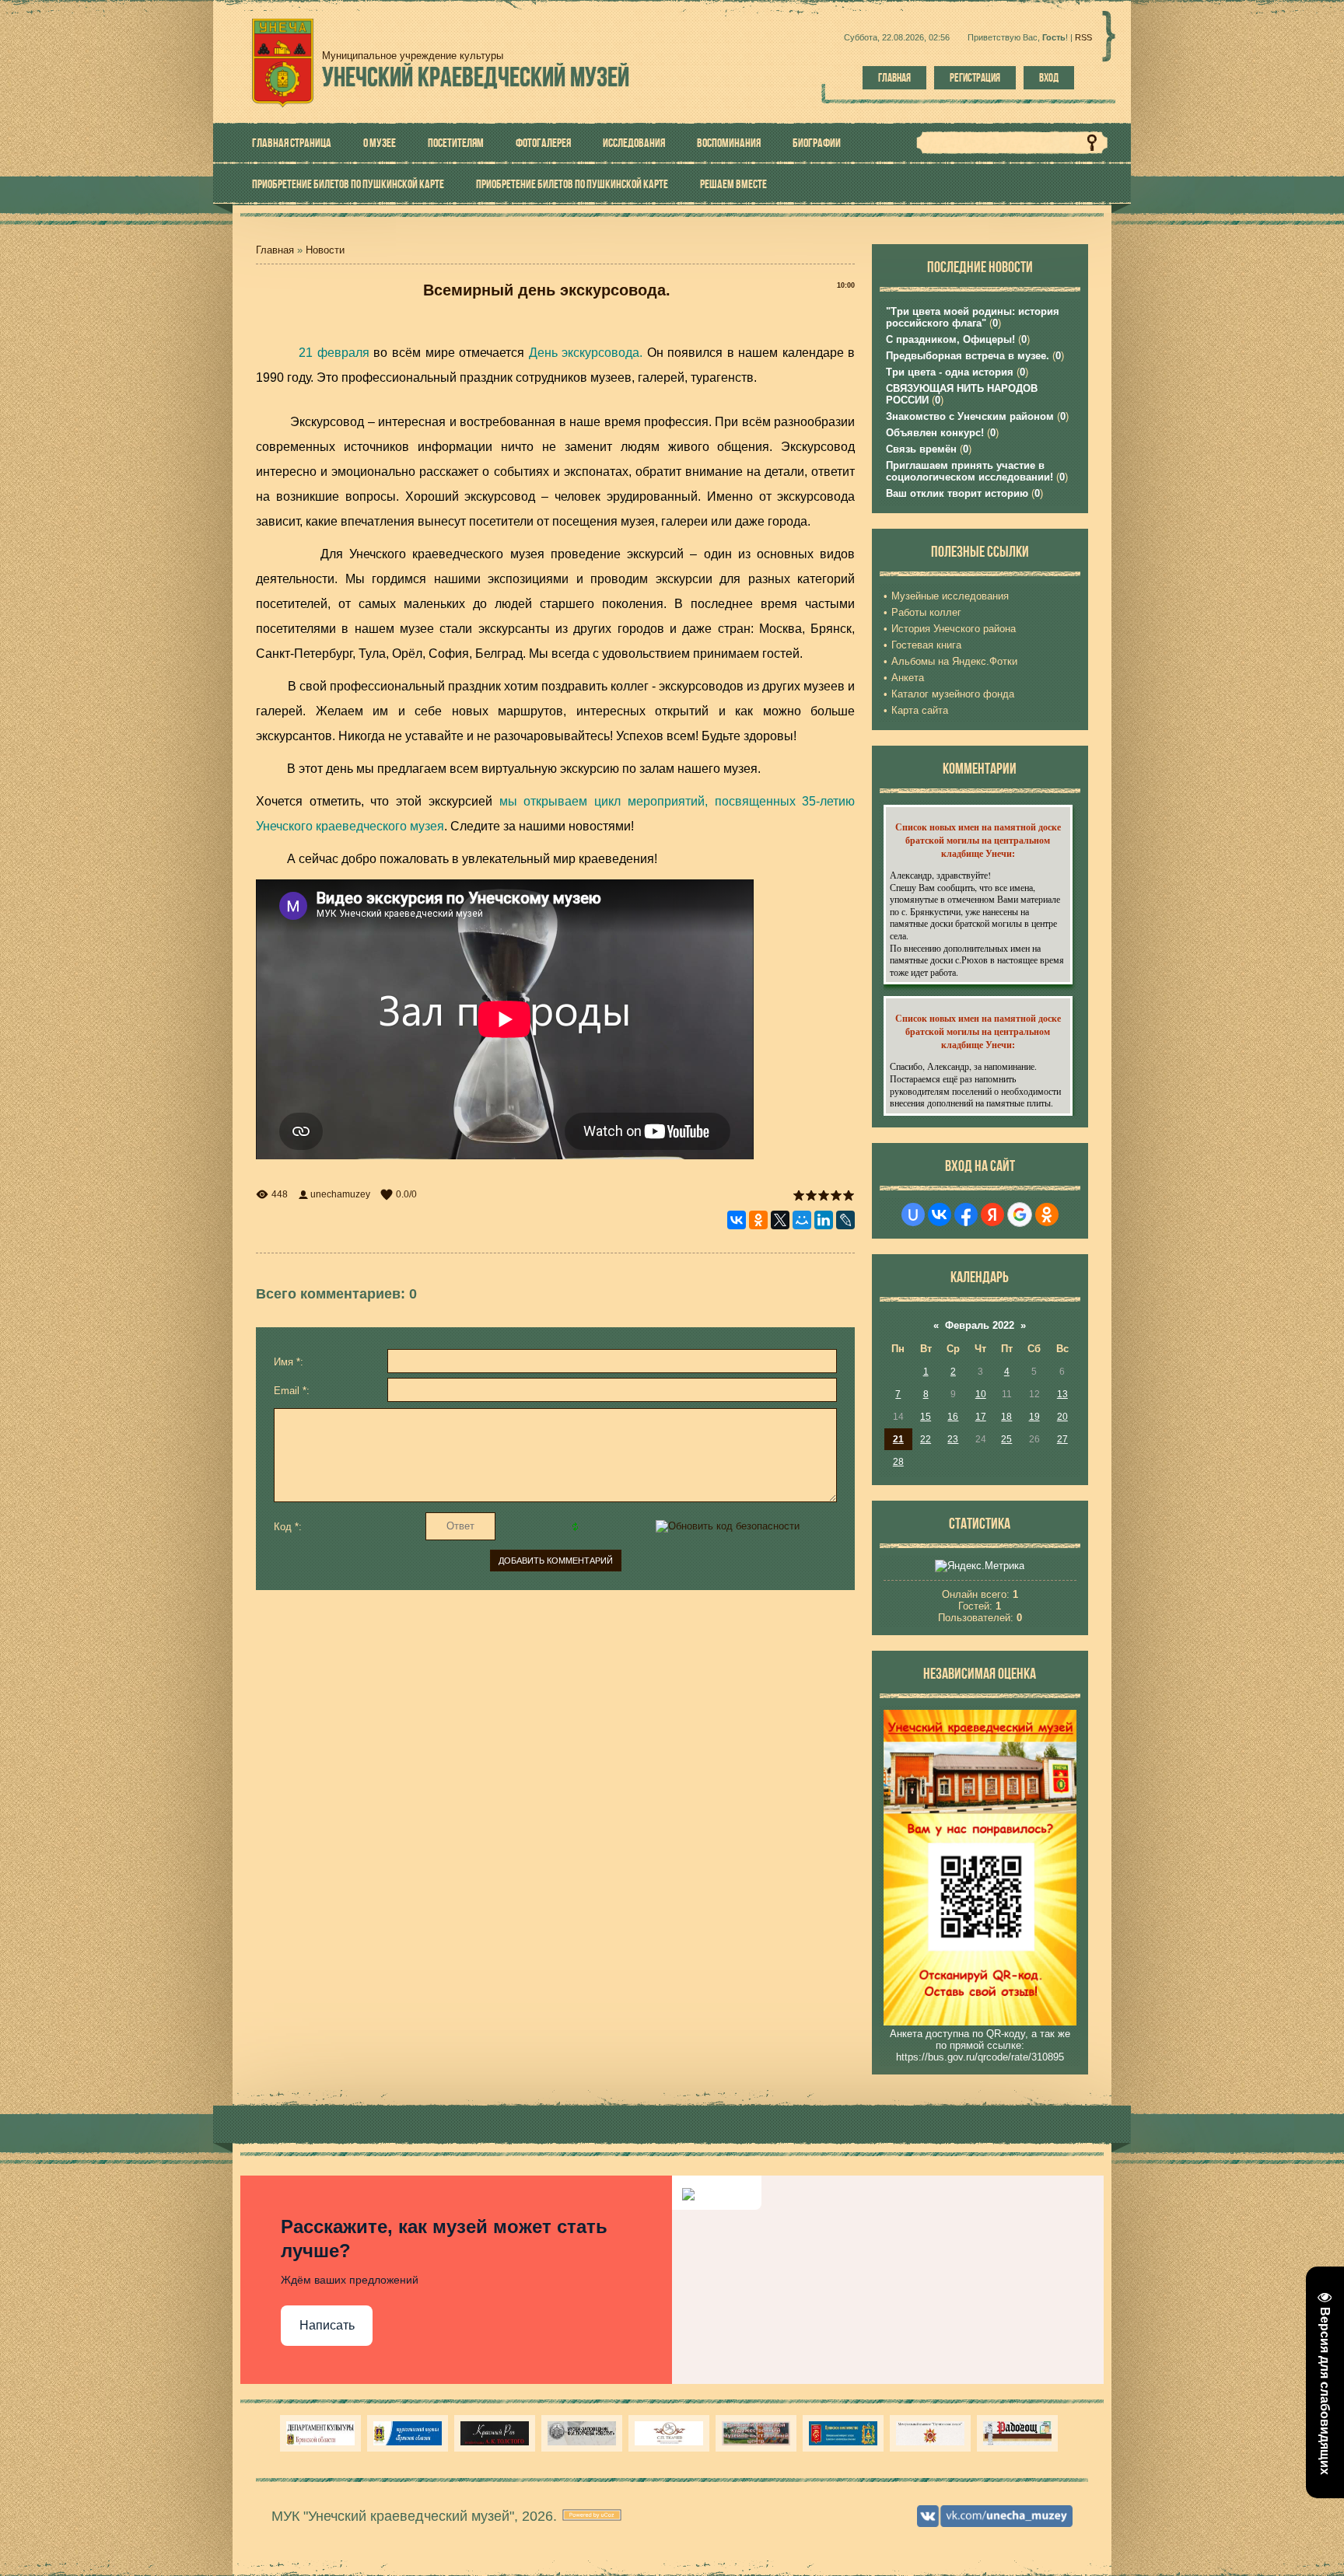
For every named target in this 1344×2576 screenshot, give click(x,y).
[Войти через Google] (1020, 1215)
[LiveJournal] (845, 1220)
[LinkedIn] (824, 1220)
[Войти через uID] (913, 1215)
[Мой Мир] (802, 1220)
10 (981, 1394)
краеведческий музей (476, 77)
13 (1062, 1394)
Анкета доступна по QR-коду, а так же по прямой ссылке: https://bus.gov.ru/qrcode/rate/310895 (980, 2045)
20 (1062, 1417)
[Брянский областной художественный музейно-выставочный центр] (756, 2433)
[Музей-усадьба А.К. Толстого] (495, 2433)
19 (1034, 1417)
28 (898, 1462)
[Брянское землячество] (843, 2433)
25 (1006, 1439)
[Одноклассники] (758, 1220)
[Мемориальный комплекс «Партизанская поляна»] (930, 2433)
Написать (327, 2325)
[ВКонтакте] (737, 1220)
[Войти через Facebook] (966, 1215)
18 (1006, 1417)
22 (926, 1439)
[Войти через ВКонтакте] (940, 1215)
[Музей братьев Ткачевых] (669, 2433)
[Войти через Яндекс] (992, 1215)
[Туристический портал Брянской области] (408, 2433)
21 (898, 1439)
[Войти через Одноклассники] (1047, 1215)
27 (1062, 1439)
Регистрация (975, 78)
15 (926, 1417)
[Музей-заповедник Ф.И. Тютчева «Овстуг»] (582, 2433)
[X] (780, 1220)
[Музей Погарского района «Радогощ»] (1017, 2433)
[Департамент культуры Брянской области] (320, 2433)
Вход (1049, 78)
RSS (1083, 37)
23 (953, 1439)
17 (981, 1417)
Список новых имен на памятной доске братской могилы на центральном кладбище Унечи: (978, 840)
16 (953, 1417)
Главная (894, 78)
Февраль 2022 (980, 1325)
